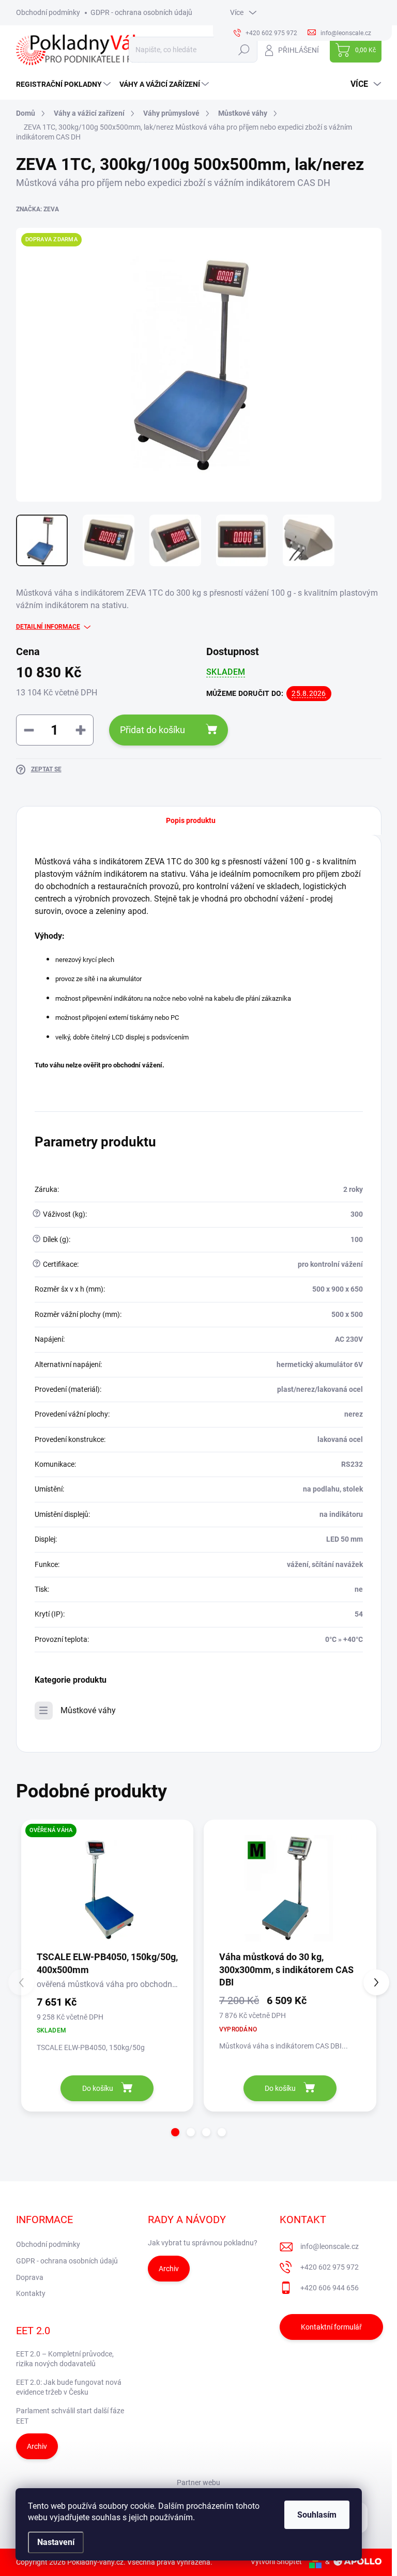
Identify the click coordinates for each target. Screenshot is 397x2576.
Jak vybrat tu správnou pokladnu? (203, 2243)
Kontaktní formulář (331, 2327)
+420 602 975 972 (330, 2267)
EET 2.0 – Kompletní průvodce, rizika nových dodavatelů (65, 2359)
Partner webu (198, 2482)
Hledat (244, 50)
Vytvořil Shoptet (276, 2562)
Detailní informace (48, 627)
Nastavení (56, 2542)
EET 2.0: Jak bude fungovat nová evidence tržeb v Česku (69, 2387)
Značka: (37, 209)
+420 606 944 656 (330, 2288)
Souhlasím (317, 2515)
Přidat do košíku (152, 730)
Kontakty (31, 2293)
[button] (175, 2132)
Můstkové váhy (88, 1710)
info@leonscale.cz (330, 2246)
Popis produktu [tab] (191, 820)
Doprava (30, 2277)
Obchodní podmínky (48, 12)
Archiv (169, 2269)
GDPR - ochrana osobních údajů (141, 12)
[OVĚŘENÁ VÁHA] (108, 1888)
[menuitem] (65, 84)
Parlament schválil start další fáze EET (70, 2416)
